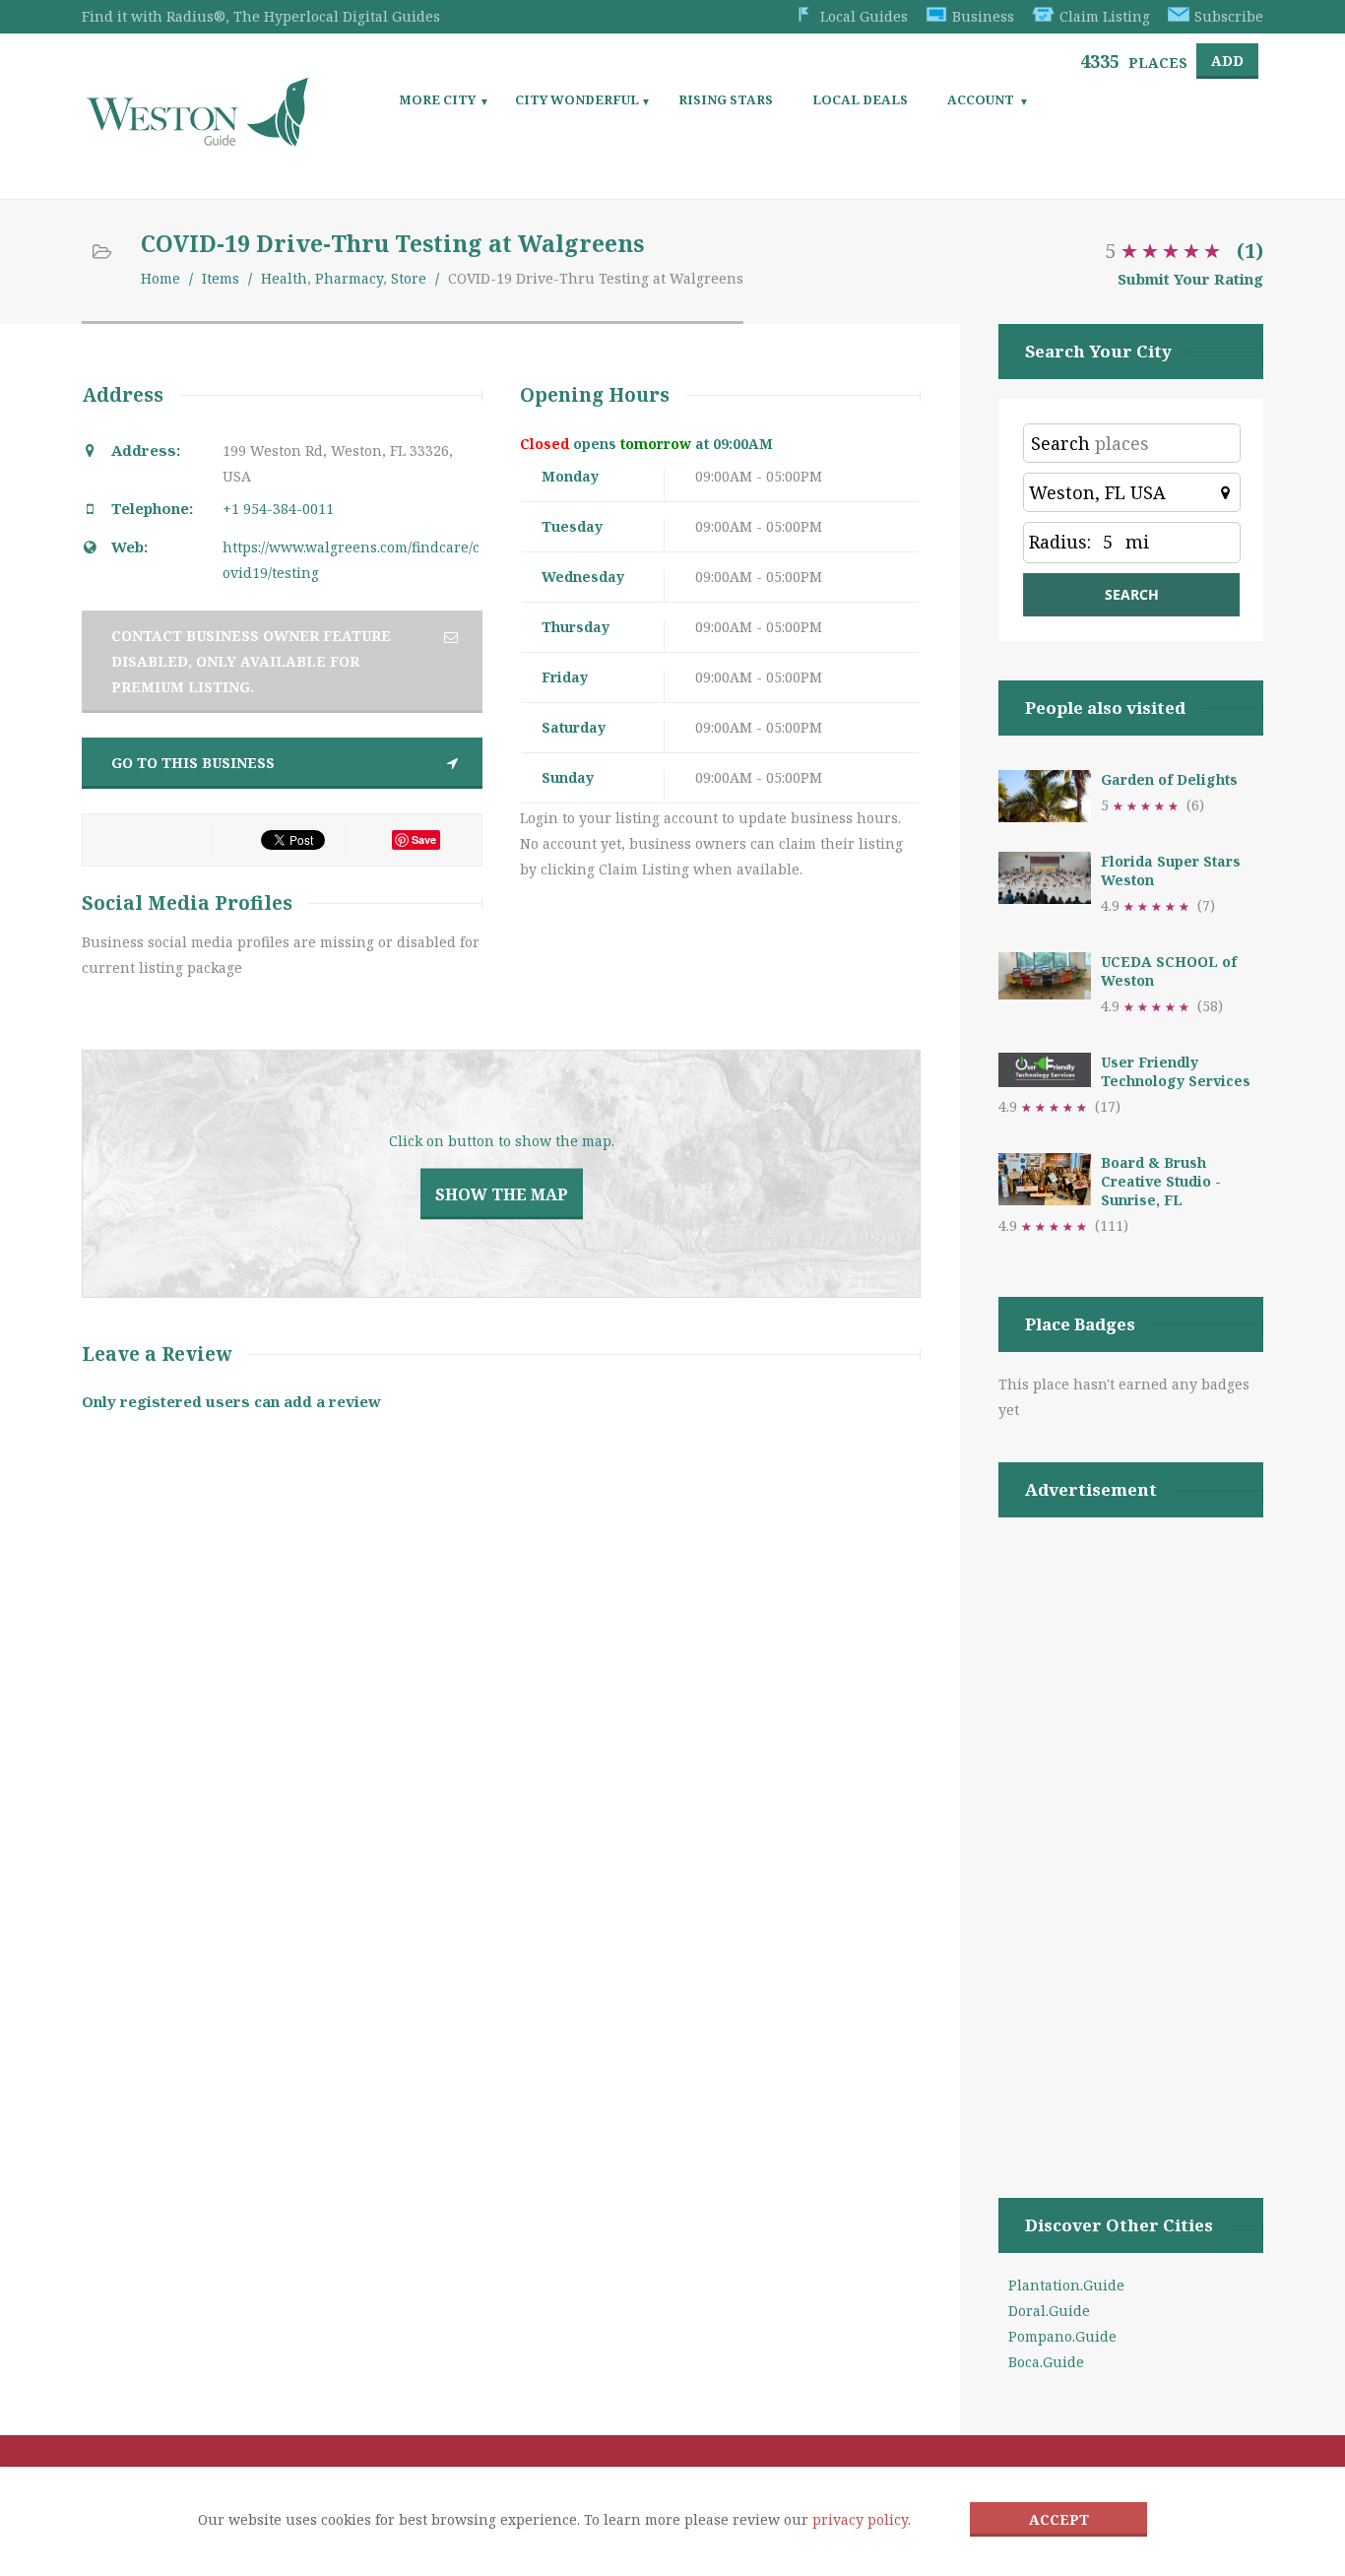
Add (1227, 61)
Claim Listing (1105, 16)
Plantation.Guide (1066, 2285)
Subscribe (1229, 16)
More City (437, 99)
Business (983, 16)
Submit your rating (1190, 279)
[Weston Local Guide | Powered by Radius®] (197, 139)
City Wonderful (577, 99)
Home (160, 278)
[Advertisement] (1131, 1833)
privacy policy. (862, 2519)
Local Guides (864, 16)
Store (409, 278)
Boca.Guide (1046, 2362)
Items (221, 278)
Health (284, 278)
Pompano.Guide (1062, 2336)
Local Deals (860, 99)
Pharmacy (349, 278)
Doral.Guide (1049, 2311)
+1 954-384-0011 (278, 509)
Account (981, 99)
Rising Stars (726, 99)
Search (1060, 443)
